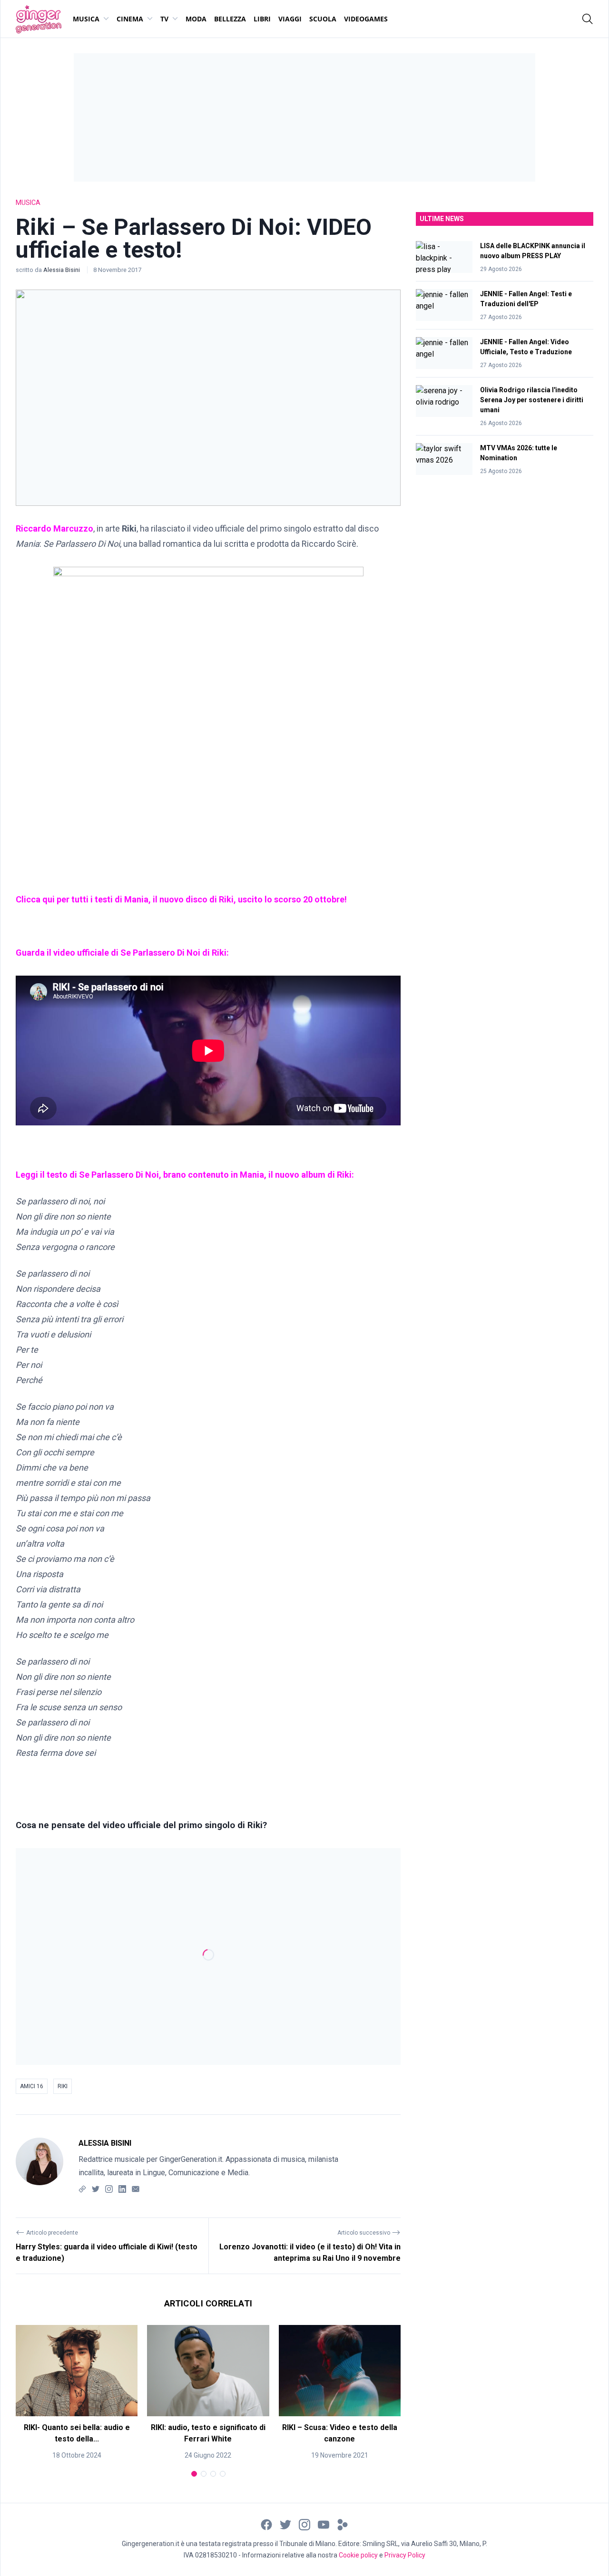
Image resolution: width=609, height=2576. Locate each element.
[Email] (136, 2189)
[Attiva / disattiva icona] (588, 19)
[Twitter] (96, 2189)
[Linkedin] (122, 2189)
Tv (164, 19)
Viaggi (290, 19)
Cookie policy (358, 2555)
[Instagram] (109, 2189)
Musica (86, 19)
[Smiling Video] (343, 2524)
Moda (196, 19)
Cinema (130, 19)
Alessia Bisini (62, 270)
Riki (63, 2086)
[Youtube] (324, 2524)
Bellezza (230, 19)
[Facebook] (266, 2524)
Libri (262, 19)
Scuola (323, 19)
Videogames (366, 19)
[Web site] (82, 2189)
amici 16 (32, 2086)
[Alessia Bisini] (39, 2166)
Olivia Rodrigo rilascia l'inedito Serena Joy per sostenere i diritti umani (532, 400)
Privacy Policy (405, 2555)
